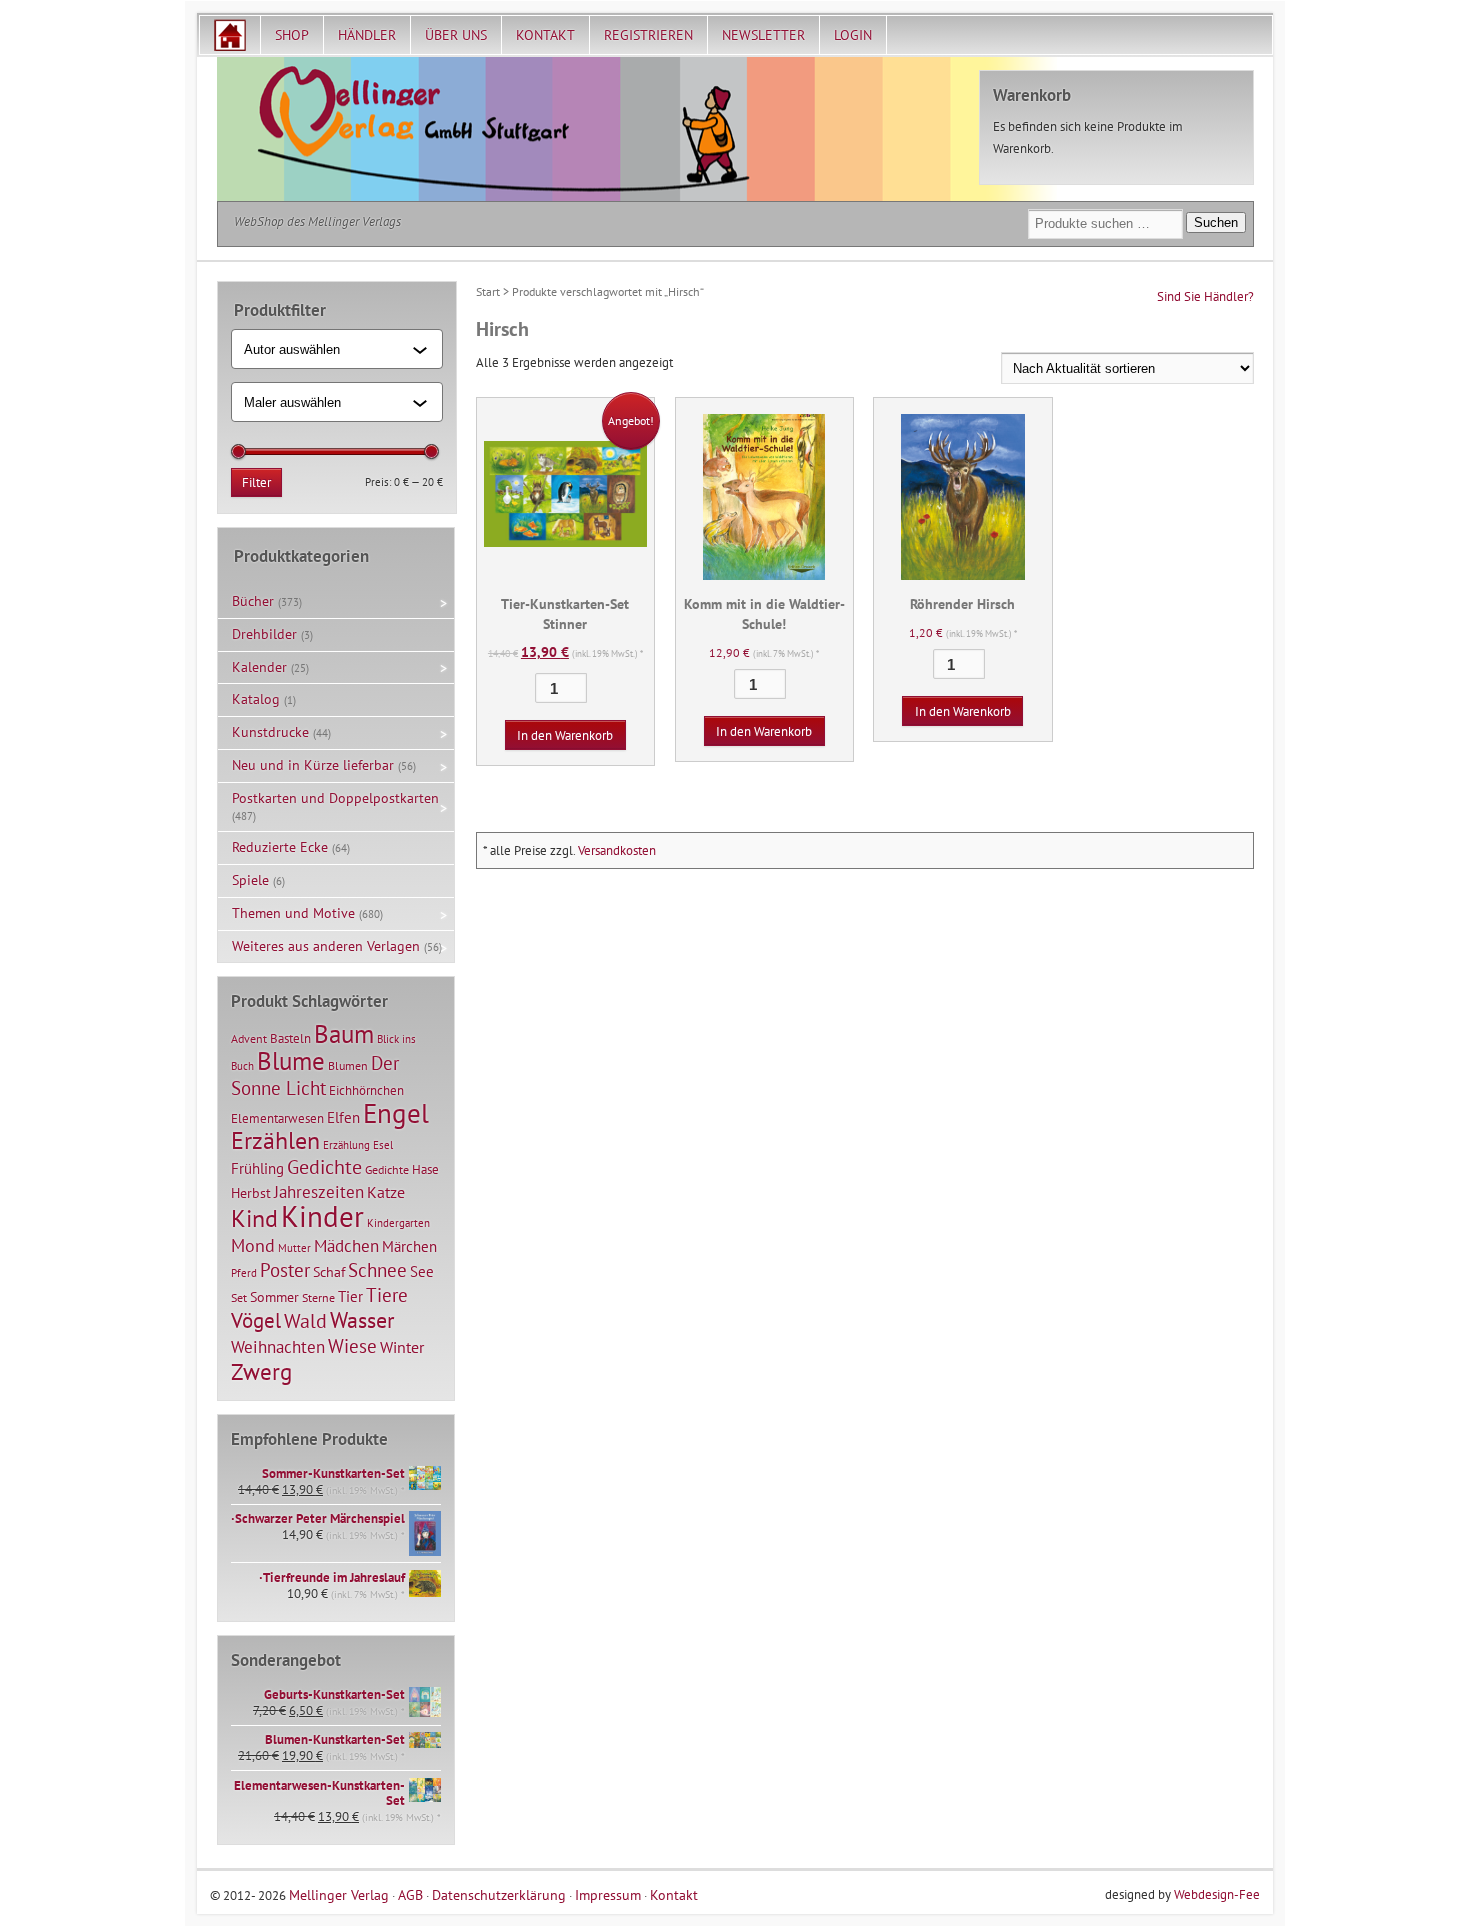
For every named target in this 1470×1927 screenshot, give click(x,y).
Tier (350, 1296)
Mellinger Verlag (339, 1894)
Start (488, 291)
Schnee (377, 1270)
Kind (254, 1218)
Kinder (322, 1216)
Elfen (343, 1117)
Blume (291, 1061)
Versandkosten (617, 850)
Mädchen (346, 1245)
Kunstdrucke (270, 732)
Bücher (253, 601)
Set (239, 1297)
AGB (410, 1894)
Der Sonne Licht (315, 1075)
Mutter (294, 1248)
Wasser (362, 1320)
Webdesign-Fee (1217, 1894)
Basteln (290, 1038)
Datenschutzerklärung (499, 1894)
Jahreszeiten (319, 1191)
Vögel (256, 1320)
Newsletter (763, 35)
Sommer (274, 1297)
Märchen (409, 1246)
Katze (386, 1191)
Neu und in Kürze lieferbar (313, 765)
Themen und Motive (293, 913)
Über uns (456, 35)
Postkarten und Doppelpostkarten (335, 798)
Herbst (251, 1193)
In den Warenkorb (565, 735)
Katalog (256, 699)
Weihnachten (278, 1346)
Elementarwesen (277, 1118)
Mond (253, 1245)
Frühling (257, 1168)
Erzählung (346, 1145)
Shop (292, 35)
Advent (249, 1038)
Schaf (329, 1272)
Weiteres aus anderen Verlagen (326, 946)
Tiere (387, 1294)
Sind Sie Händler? (1205, 296)
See (422, 1271)
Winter (402, 1347)
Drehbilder (264, 634)
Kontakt (545, 35)
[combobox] (328, 349)
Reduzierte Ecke (280, 847)
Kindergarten (398, 1223)
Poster (285, 1270)
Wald (305, 1321)
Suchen (1216, 222)
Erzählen (275, 1140)
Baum (344, 1033)
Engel (396, 1113)
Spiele (250, 880)
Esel (383, 1145)
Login (853, 35)
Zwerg (261, 1371)
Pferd (244, 1273)
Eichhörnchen (366, 1090)
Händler (367, 35)
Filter (256, 482)
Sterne (318, 1297)
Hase (425, 1169)
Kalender (259, 667)
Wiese (352, 1346)
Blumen (348, 1065)
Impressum (608, 1894)
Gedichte (324, 1166)
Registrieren (648, 35)
